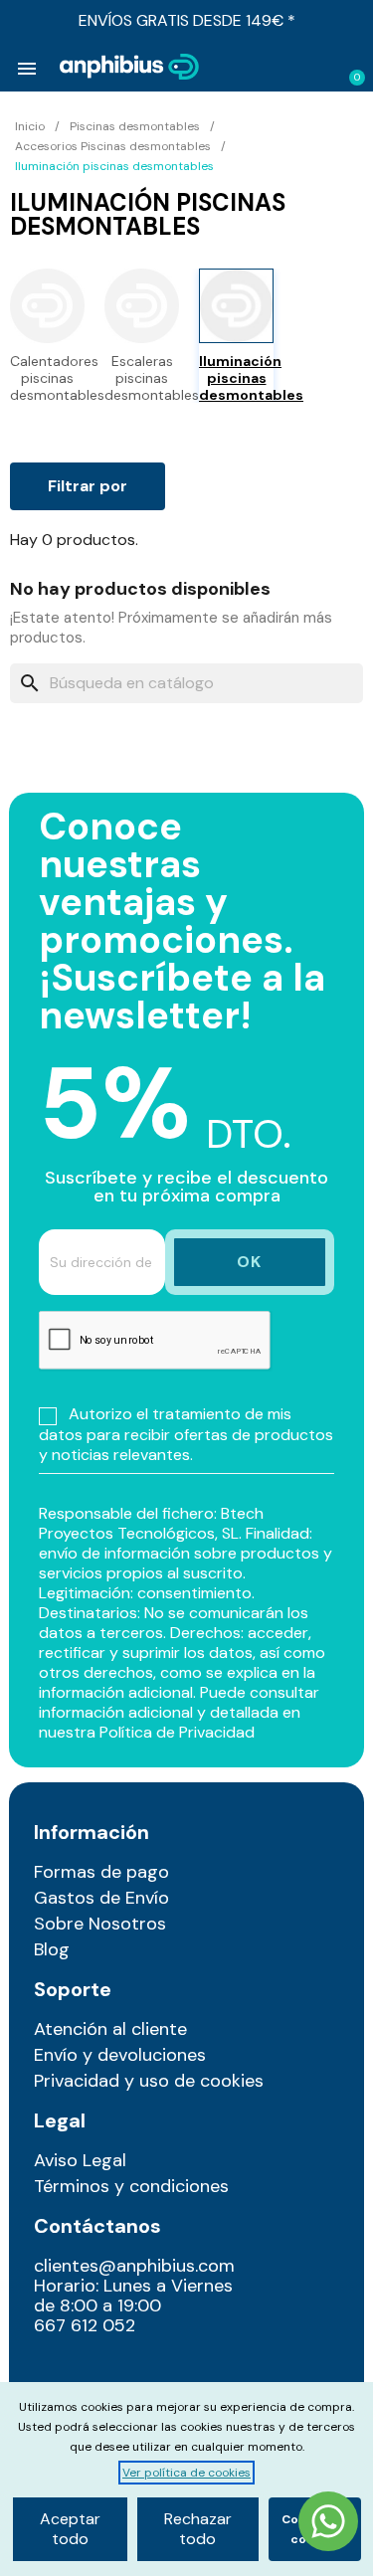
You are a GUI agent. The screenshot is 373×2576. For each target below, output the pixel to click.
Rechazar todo (198, 2529)
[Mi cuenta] (319, 69)
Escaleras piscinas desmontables (142, 378)
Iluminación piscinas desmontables (236, 378)
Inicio (30, 126)
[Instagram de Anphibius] (55, 2370)
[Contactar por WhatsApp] (328, 2524)
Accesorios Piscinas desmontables (113, 146)
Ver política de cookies (186, 2473)
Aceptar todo (70, 2529)
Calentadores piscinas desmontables (47, 378)
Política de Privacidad (177, 1732)
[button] (286, 68)
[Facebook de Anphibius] (98, 2370)
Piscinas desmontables (135, 126)
